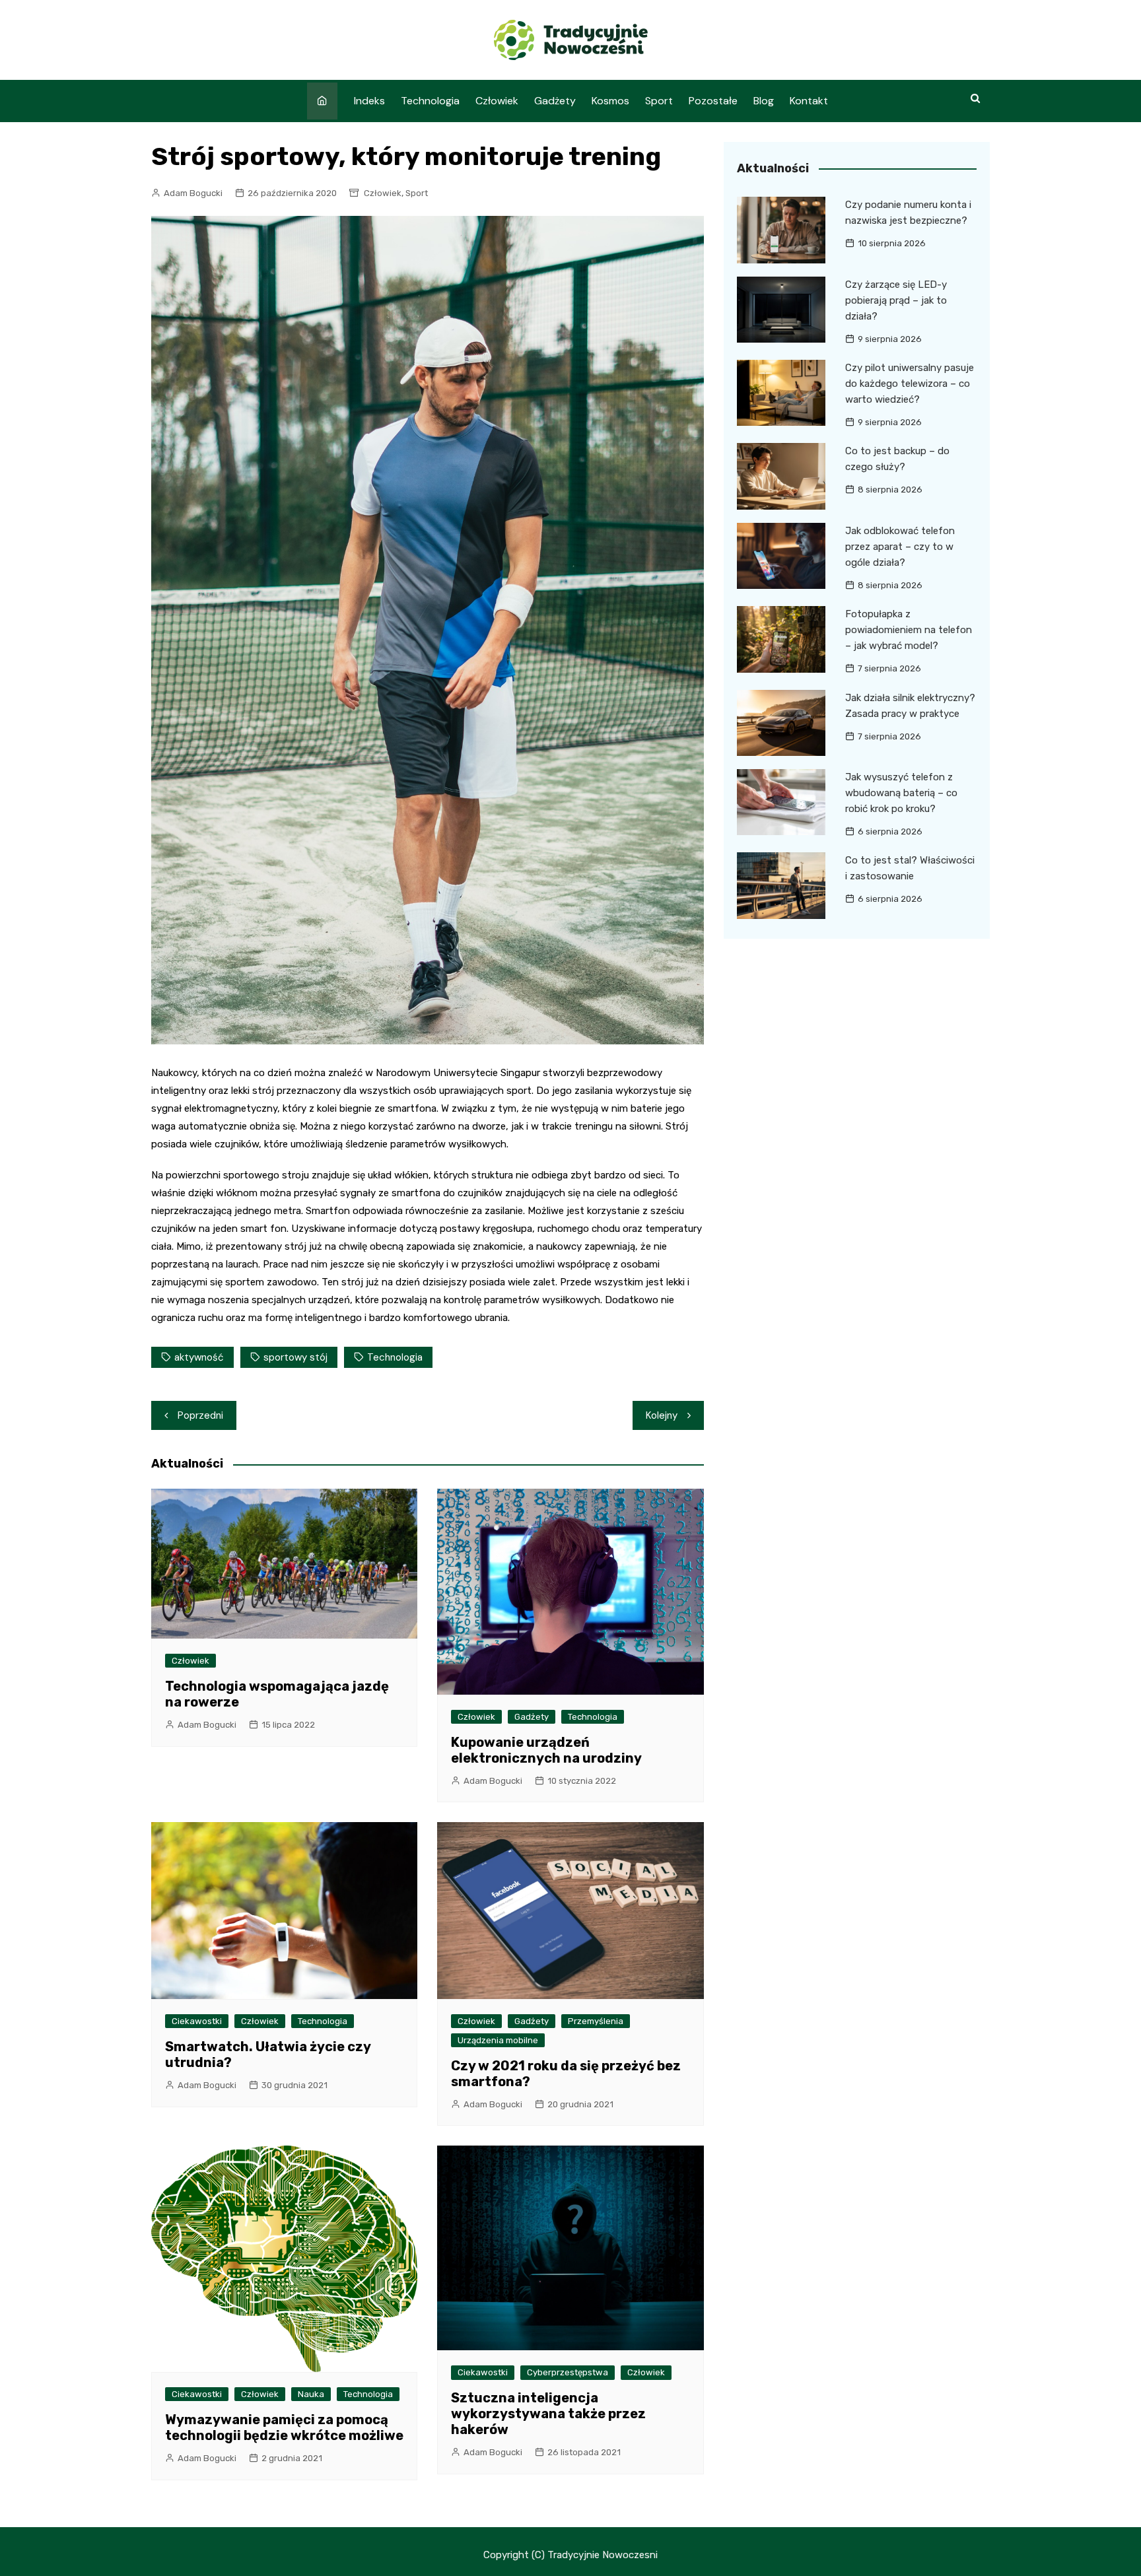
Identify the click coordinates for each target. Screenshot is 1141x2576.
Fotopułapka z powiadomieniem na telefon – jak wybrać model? (909, 630)
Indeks (369, 101)
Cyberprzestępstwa (568, 2372)
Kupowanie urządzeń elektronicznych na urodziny (546, 1750)
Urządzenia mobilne (498, 2040)
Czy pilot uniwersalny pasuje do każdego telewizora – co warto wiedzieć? (910, 384)
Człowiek (497, 101)
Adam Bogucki (193, 193)
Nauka (311, 2394)
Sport (659, 101)
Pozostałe (713, 101)
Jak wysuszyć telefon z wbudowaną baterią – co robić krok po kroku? (901, 793)
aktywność (199, 1357)
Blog (764, 101)
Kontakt (809, 101)
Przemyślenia (596, 2021)
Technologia (430, 101)
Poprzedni (200, 1415)
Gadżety (555, 101)
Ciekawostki (197, 2021)
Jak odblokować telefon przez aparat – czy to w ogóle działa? (900, 547)
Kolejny (662, 1415)
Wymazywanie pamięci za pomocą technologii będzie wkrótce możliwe (284, 2427)
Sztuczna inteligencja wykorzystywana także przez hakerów (548, 2414)
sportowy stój (295, 1357)
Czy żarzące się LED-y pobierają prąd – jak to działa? (896, 300)
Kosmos (610, 101)
